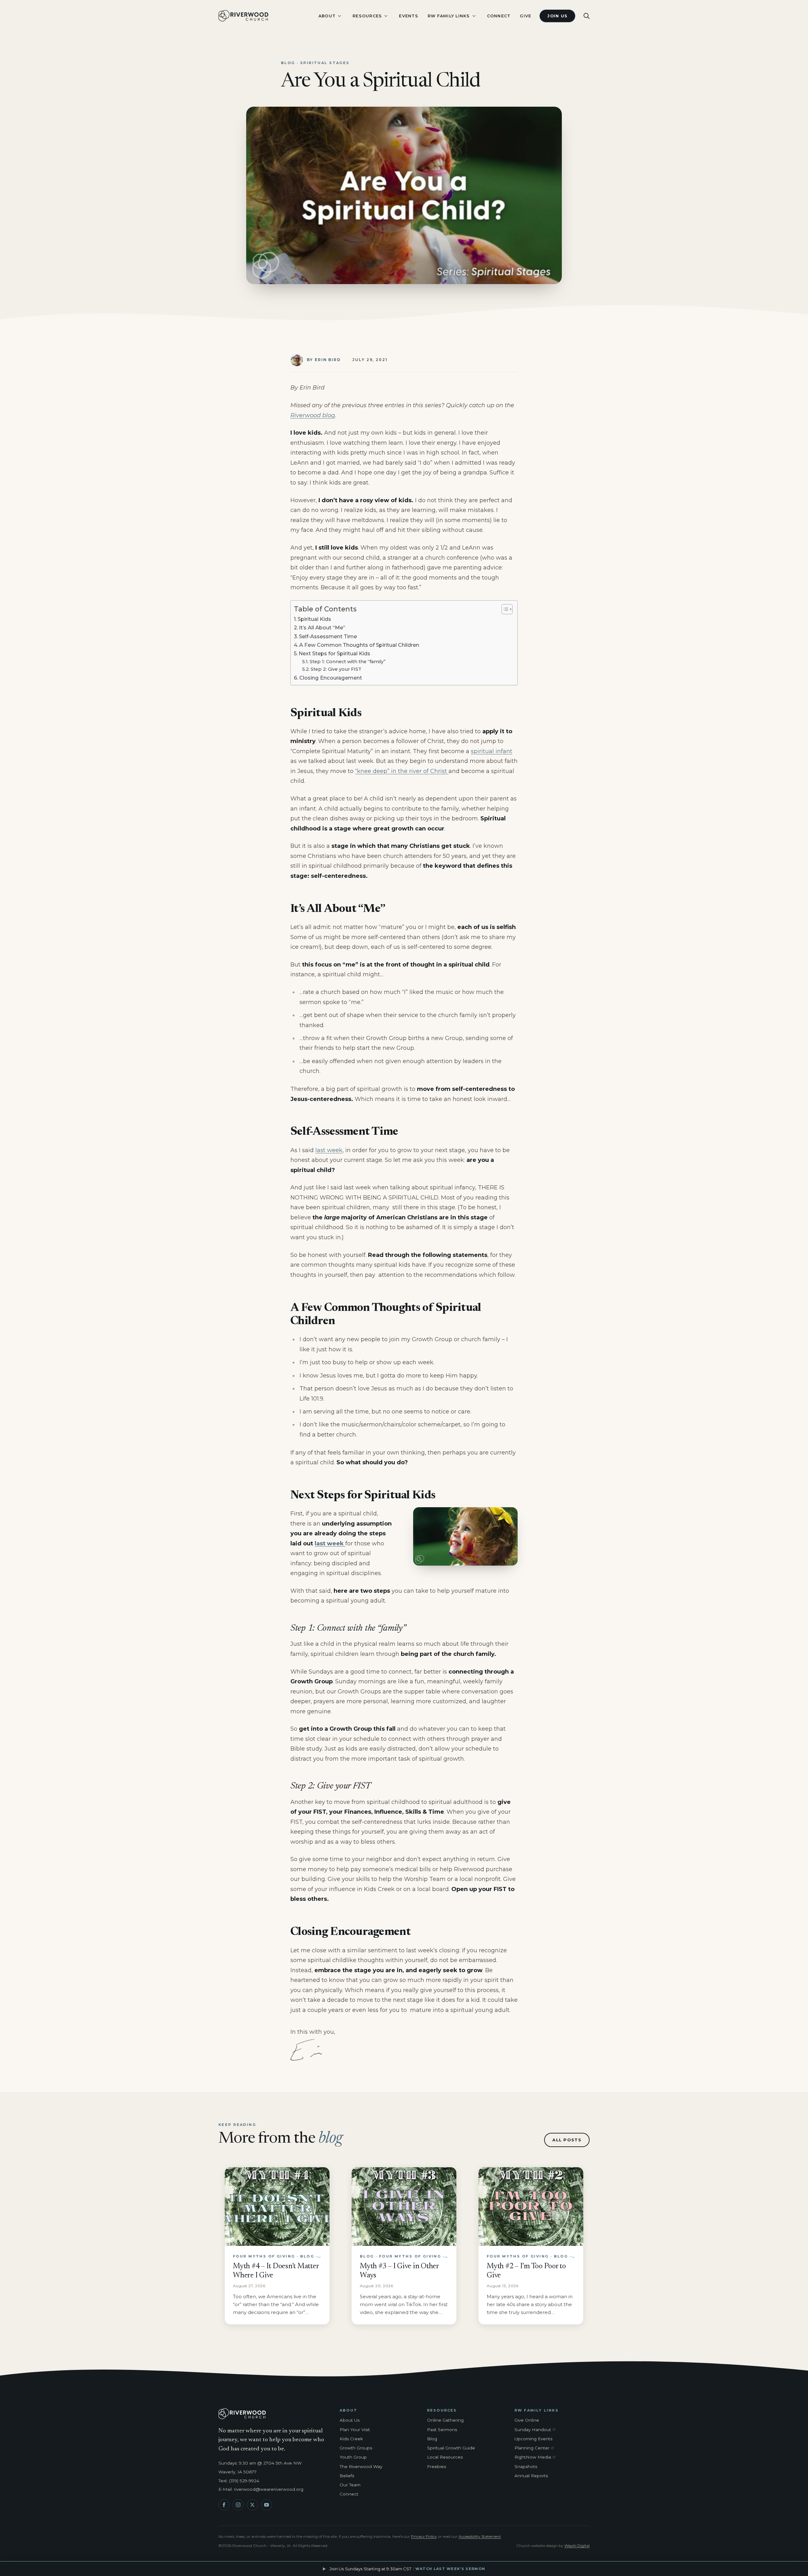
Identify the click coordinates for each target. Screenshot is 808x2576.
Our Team (350, 2485)
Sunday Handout (536, 2430)
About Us (350, 2420)
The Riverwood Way (361, 2466)
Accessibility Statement (480, 2536)
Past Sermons (442, 2430)
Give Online (527, 2420)
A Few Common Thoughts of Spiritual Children (359, 645)
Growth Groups (356, 2448)
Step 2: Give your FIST (336, 669)
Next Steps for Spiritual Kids (334, 653)
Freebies (437, 2466)
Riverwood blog (313, 415)
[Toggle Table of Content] (504, 609)
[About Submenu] (339, 16)
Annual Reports (531, 2476)
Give (526, 16)
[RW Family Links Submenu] (474, 16)
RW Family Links (449, 16)
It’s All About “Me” (322, 628)
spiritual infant (492, 751)
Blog (432, 2439)
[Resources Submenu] (386, 16)
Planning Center (536, 2448)
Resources (367, 16)
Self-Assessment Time (328, 636)
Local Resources (445, 2457)
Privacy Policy (424, 2536)
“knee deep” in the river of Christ (402, 771)
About (327, 16)
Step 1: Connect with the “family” (348, 662)
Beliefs (347, 2476)
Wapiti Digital (577, 2546)
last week (329, 1150)
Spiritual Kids (314, 619)
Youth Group (353, 2457)
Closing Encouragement (331, 678)
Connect (499, 16)
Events (409, 16)
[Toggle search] (587, 16)
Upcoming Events (533, 2439)
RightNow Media (536, 2457)
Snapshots (526, 2466)
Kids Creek (351, 2439)
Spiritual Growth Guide (451, 2448)
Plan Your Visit (355, 2430)
